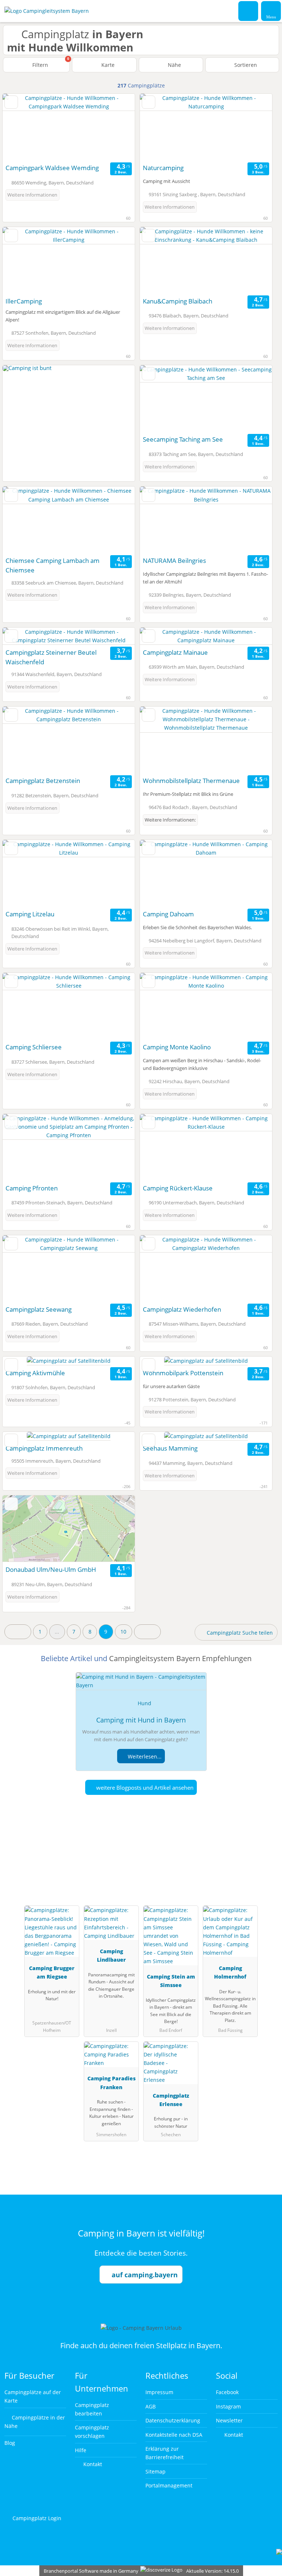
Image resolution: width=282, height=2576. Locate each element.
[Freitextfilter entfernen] (249, 11)
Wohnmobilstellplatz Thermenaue (191, 781)
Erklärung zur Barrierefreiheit (164, 2453)
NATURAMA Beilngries (174, 561)
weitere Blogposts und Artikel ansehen (144, 1788)
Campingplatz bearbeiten (92, 2409)
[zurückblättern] (21, 127)
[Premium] (267, 1862)
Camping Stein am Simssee (171, 1981)
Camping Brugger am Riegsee (52, 1972)
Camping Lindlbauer (111, 1955)
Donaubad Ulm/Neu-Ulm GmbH (51, 1569)
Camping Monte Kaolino (177, 1047)
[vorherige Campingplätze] (18, 1632)
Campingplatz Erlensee (171, 2100)
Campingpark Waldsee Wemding (52, 168)
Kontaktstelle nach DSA (174, 2435)
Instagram (228, 2406)
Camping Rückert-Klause (178, 1188)
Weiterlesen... (144, 1756)
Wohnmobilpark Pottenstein (183, 1373)
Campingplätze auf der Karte (33, 2396)
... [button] (57, 1632)
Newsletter (229, 2420)
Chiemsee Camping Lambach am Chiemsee (53, 565)
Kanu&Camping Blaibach (178, 301)
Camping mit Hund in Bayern (141, 1720)
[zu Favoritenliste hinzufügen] (11, 102)
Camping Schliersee (34, 1047)
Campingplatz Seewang (39, 1309)
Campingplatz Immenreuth (44, 1448)
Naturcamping (163, 168)
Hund (144, 1703)
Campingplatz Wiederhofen (182, 1309)
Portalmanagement (169, 2485)
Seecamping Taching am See (183, 439)
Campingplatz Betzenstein (43, 781)
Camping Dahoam (168, 914)
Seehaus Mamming (170, 1448)
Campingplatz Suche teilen (239, 1633)
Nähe (174, 65)
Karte (107, 65)
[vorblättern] (116, 127)
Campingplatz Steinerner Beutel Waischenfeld (51, 657)
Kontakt (92, 2464)
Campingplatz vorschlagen (92, 2432)
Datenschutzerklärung (173, 2420)
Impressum (159, 2392)
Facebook (227, 2392)
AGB (151, 2406)
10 (123, 1632)
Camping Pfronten (32, 1188)
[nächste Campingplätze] (147, 1632)
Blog (10, 2443)
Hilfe (81, 2450)
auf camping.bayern (145, 2275)
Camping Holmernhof (230, 1972)
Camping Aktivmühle (35, 1373)
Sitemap (156, 2471)
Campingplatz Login (36, 2518)
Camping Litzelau (30, 914)
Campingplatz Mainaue (175, 652)
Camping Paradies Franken (111, 2083)
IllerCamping (24, 301)
